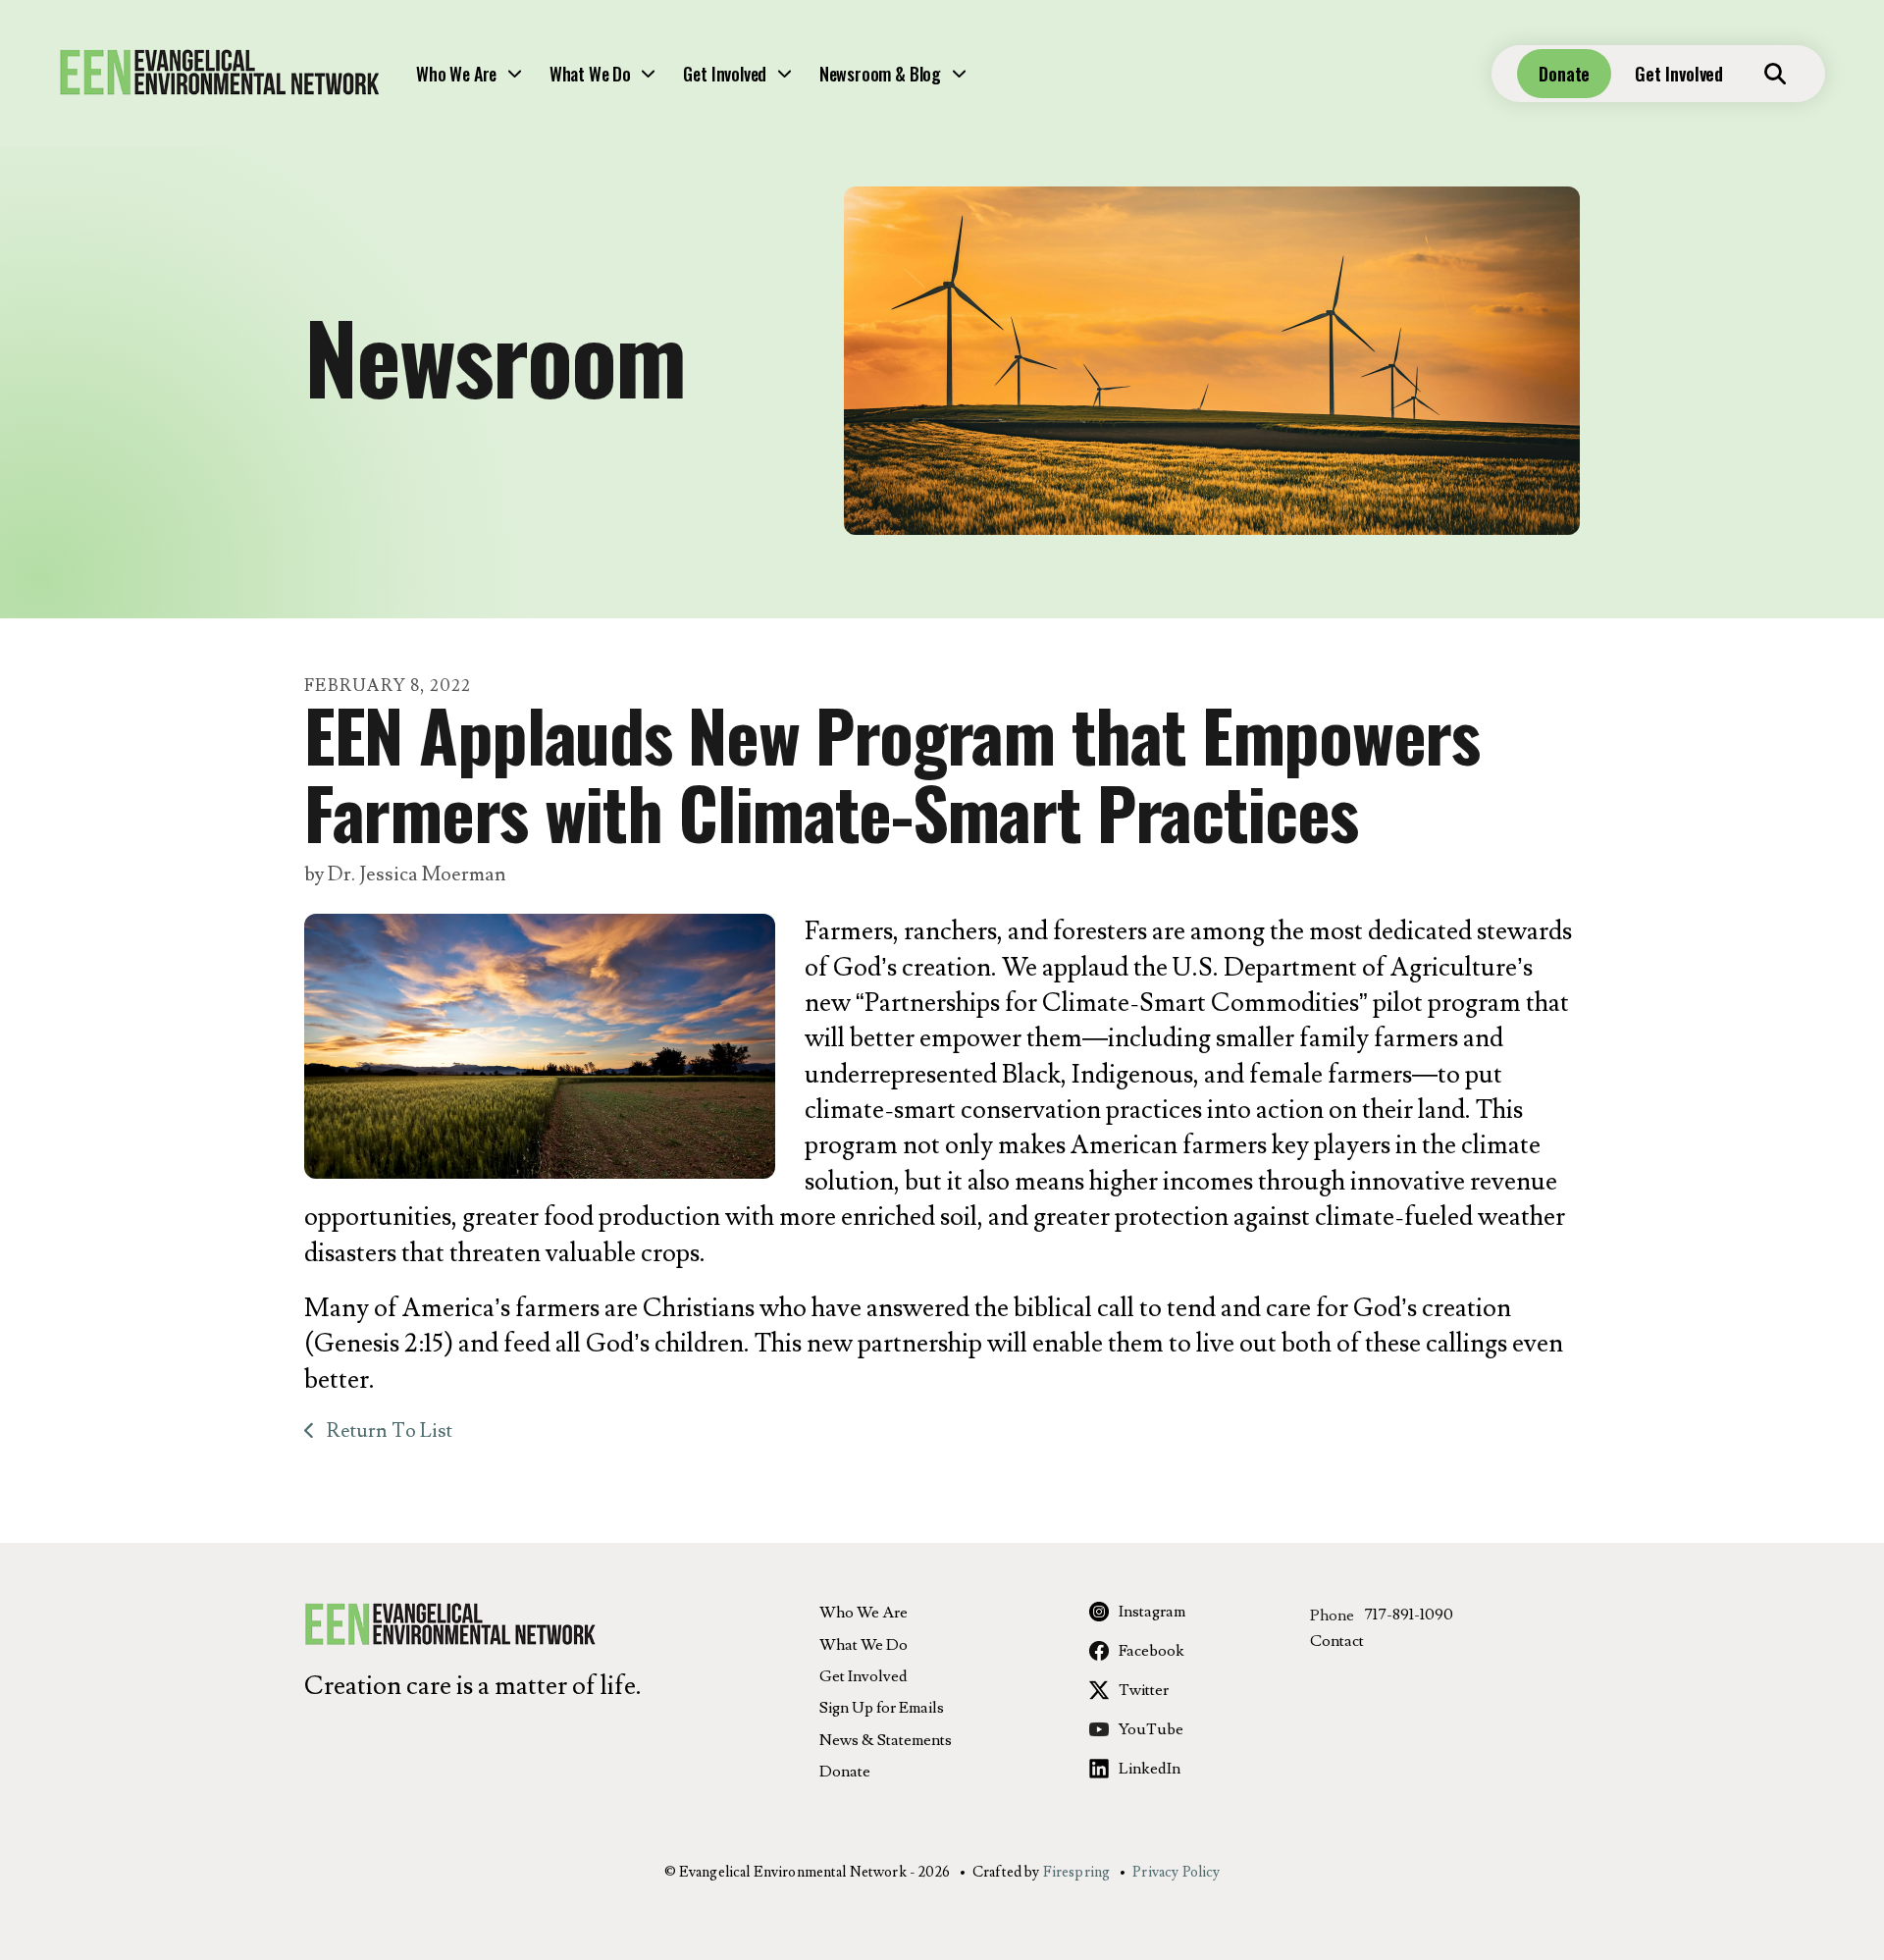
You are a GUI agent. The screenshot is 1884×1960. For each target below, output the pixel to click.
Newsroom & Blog (880, 74)
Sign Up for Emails (882, 1708)
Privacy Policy (1176, 1872)
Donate (1564, 74)
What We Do (590, 74)
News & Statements (886, 1740)
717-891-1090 (1409, 1615)
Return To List (388, 1431)
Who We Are (456, 74)
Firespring (1077, 1872)
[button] (1775, 74)
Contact (1337, 1641)
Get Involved (725, 74)
